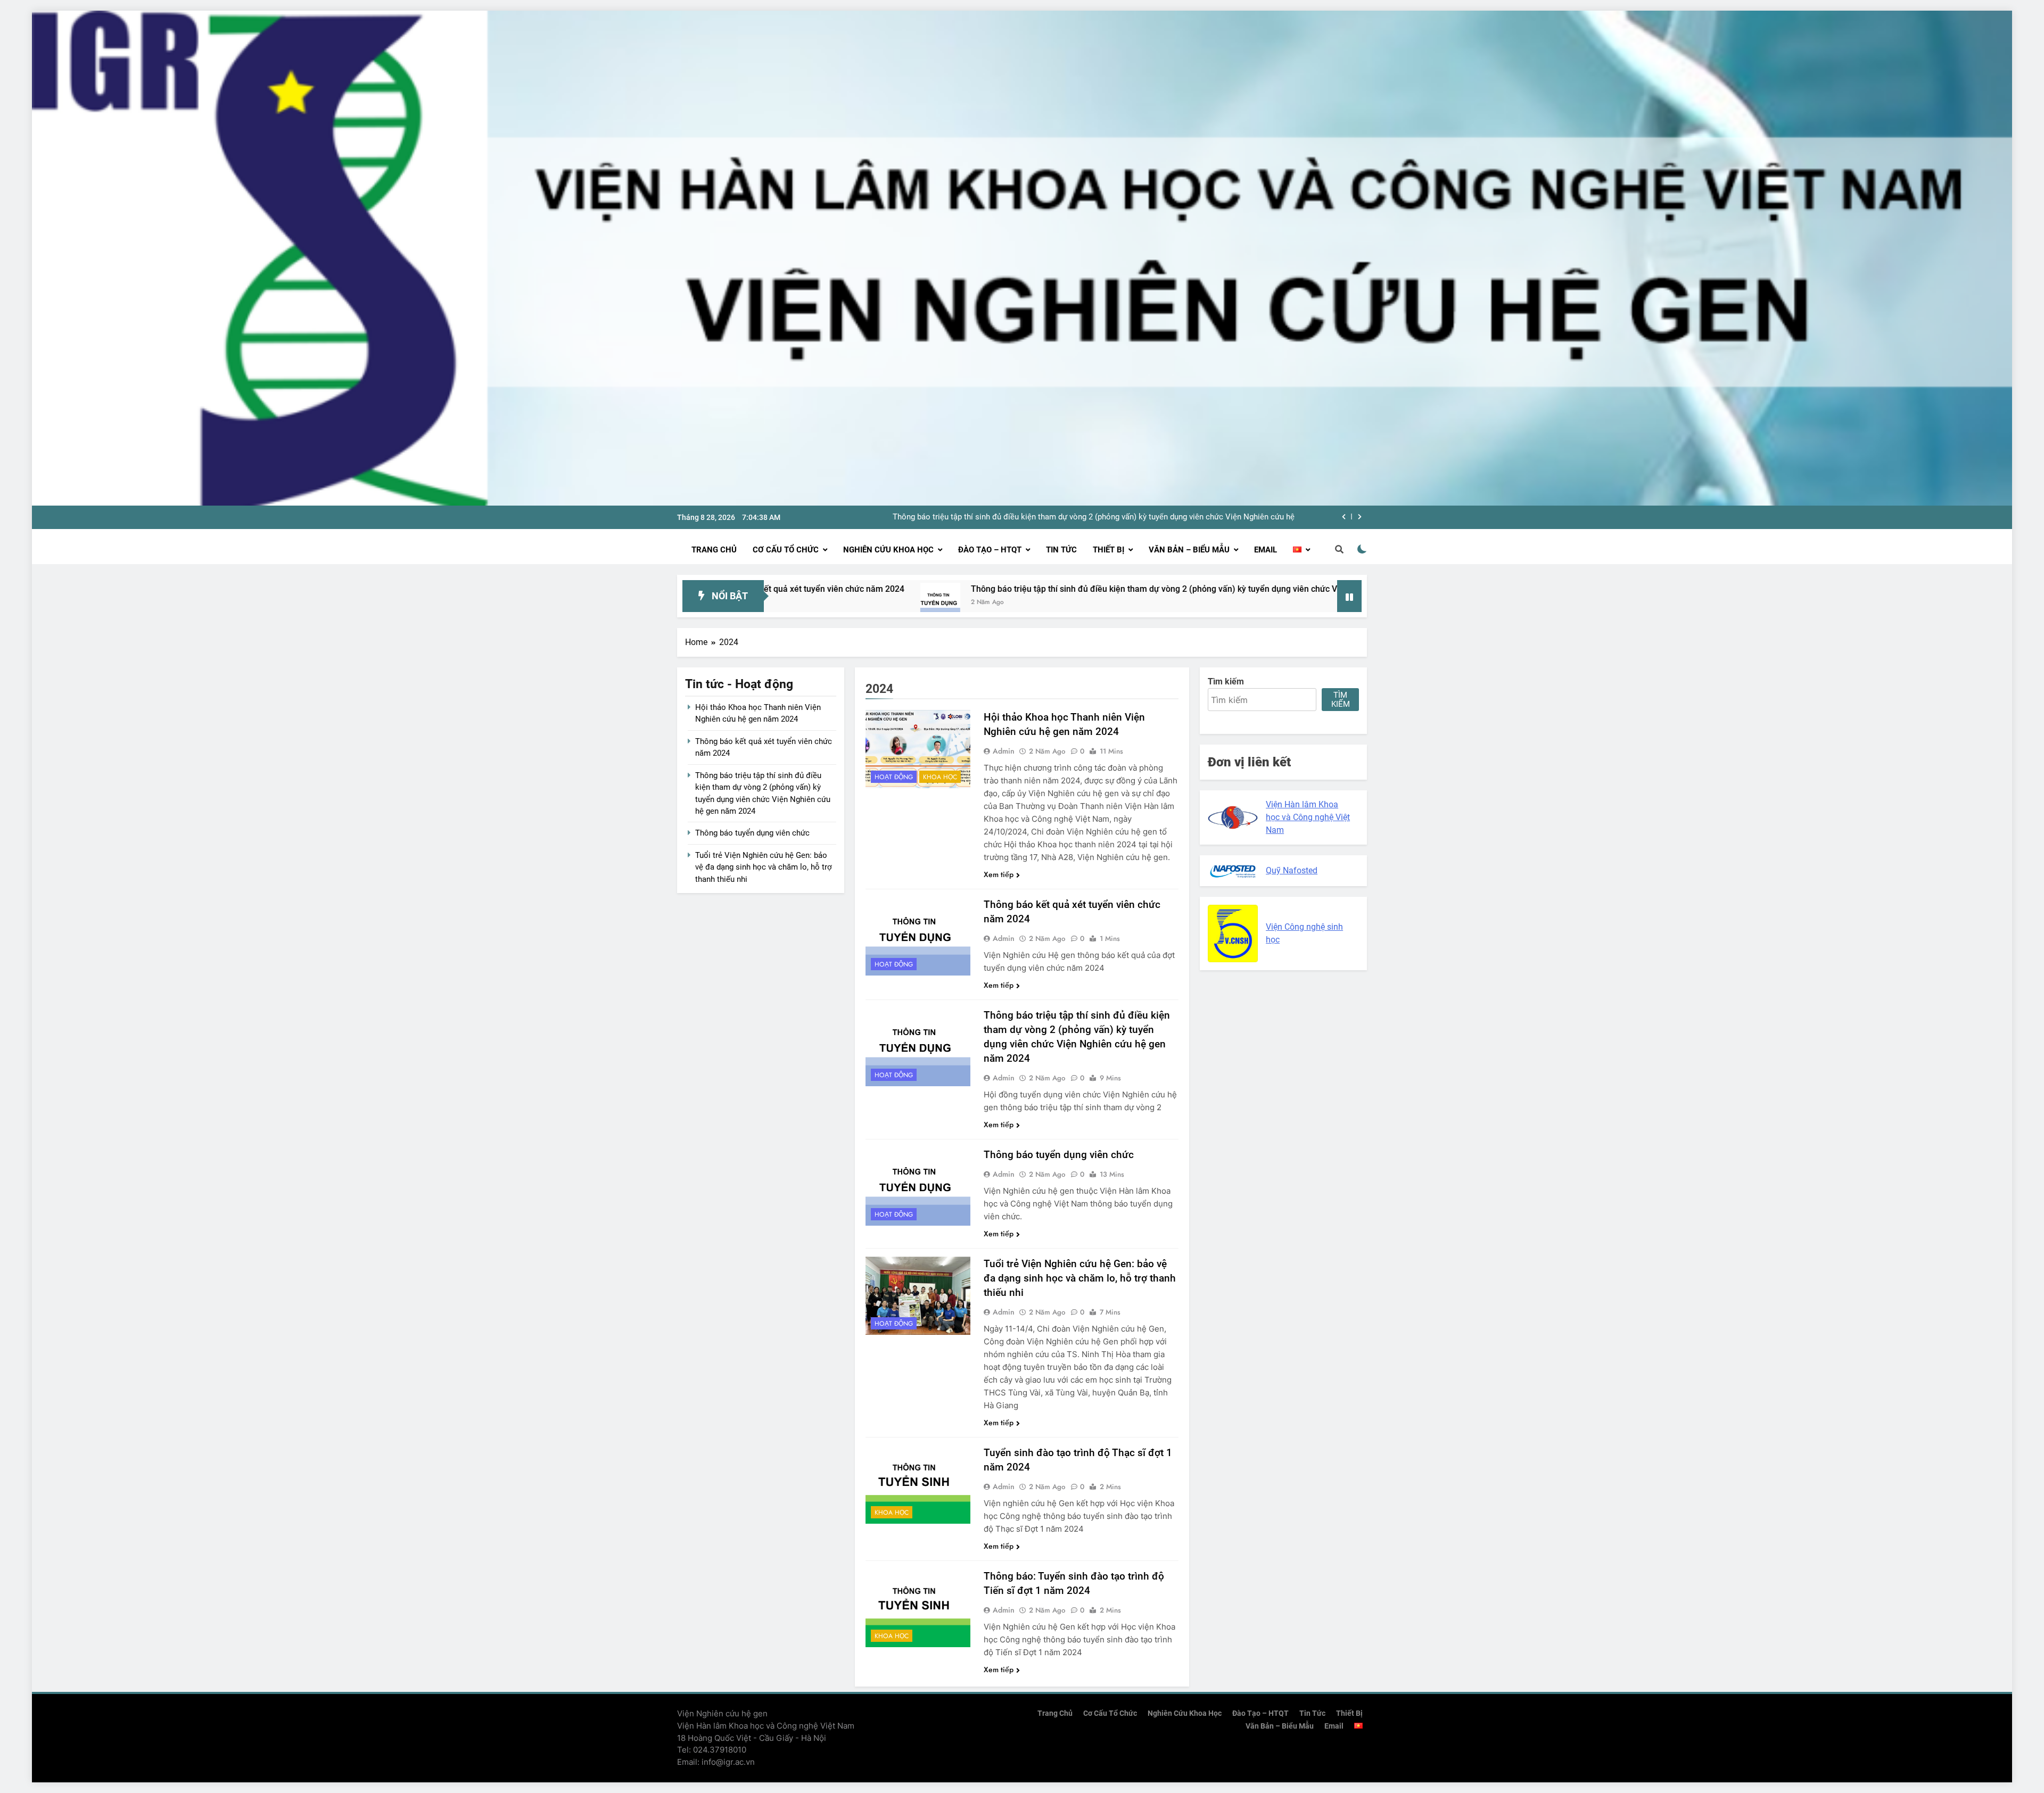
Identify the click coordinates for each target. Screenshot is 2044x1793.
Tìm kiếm (1341, 700)
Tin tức (1061, 550)
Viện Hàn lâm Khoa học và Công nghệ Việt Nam (1308, 817)
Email (1266, 550)
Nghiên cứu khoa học (888, 550)
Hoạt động (894, 777)
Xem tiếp (999, 874)
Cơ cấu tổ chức (786, 550)
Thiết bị (1108, 550)
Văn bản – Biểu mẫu (1189, 550)
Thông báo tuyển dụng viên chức (1237, 517)
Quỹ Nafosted (1292, 870)
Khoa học (940, 777)
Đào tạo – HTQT (990, 550)
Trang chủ (714, 550)
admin (1004, 751)
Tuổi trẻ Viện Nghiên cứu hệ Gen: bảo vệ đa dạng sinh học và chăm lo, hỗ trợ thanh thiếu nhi (764, 867)
